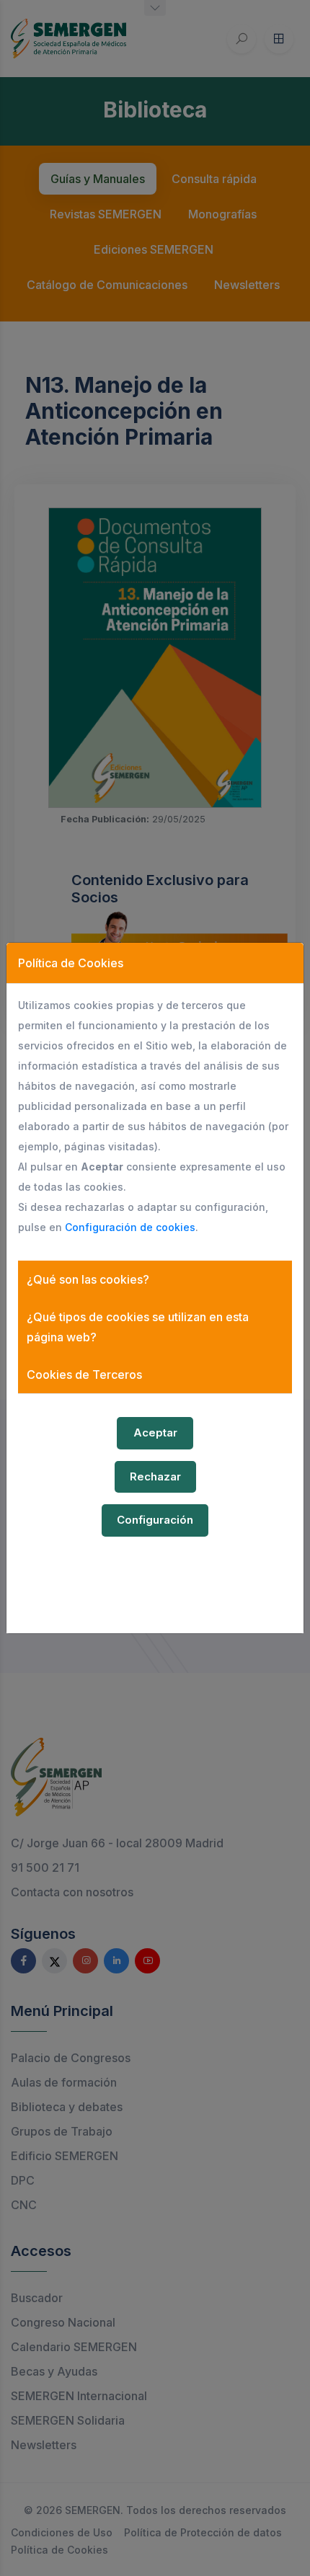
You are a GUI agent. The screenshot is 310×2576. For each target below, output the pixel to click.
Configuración (155, 1520)
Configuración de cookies (130, 1227)
